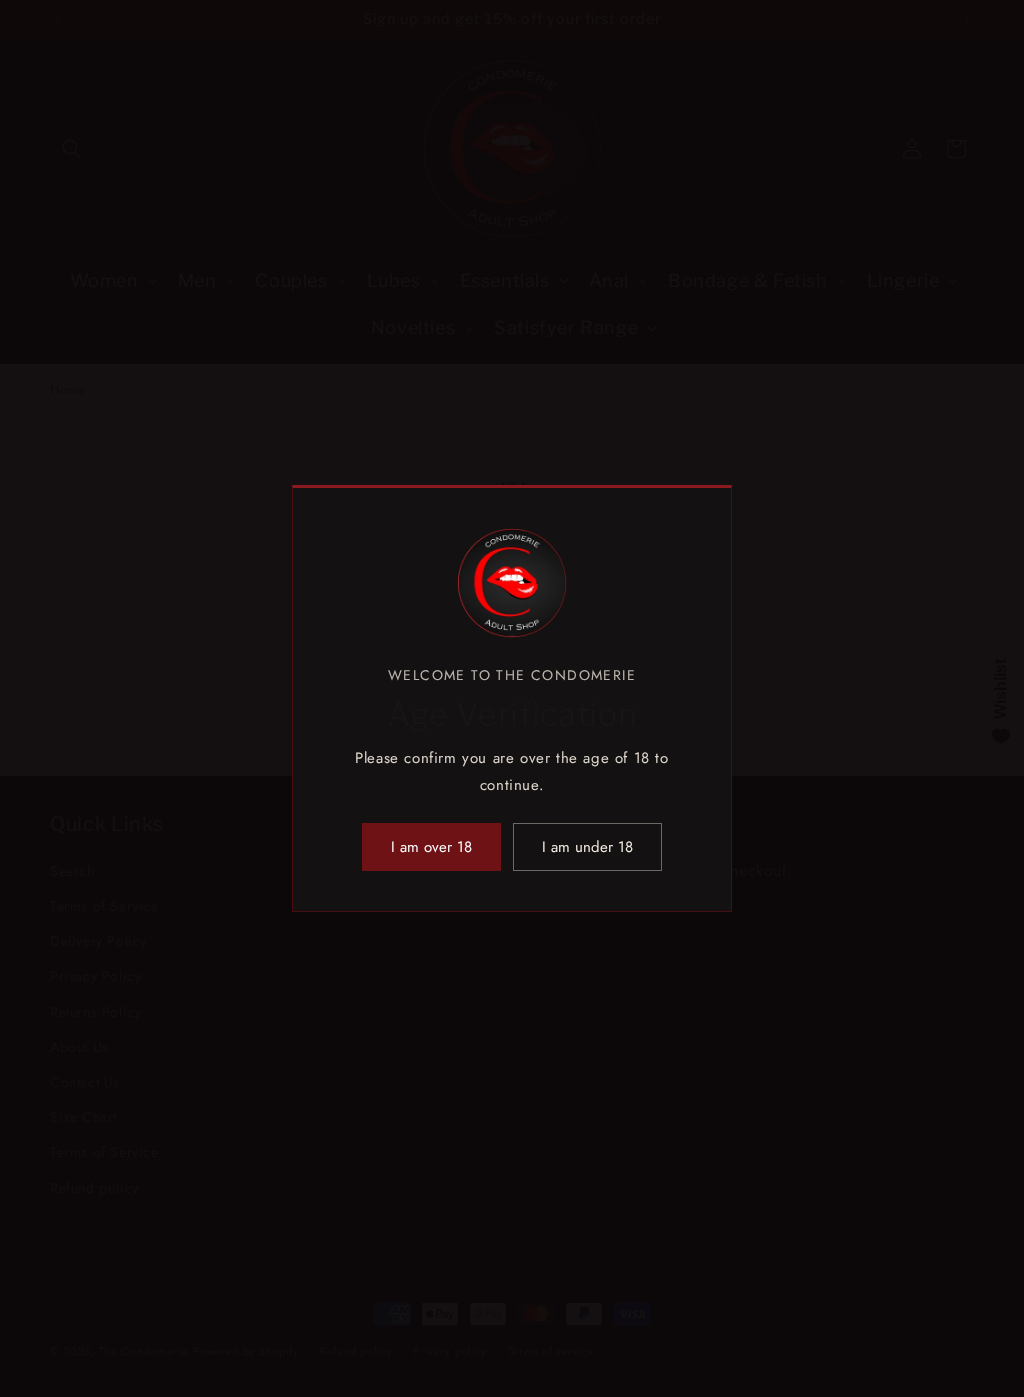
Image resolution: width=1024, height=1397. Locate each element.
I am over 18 (431, 847)
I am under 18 (587, 847)
